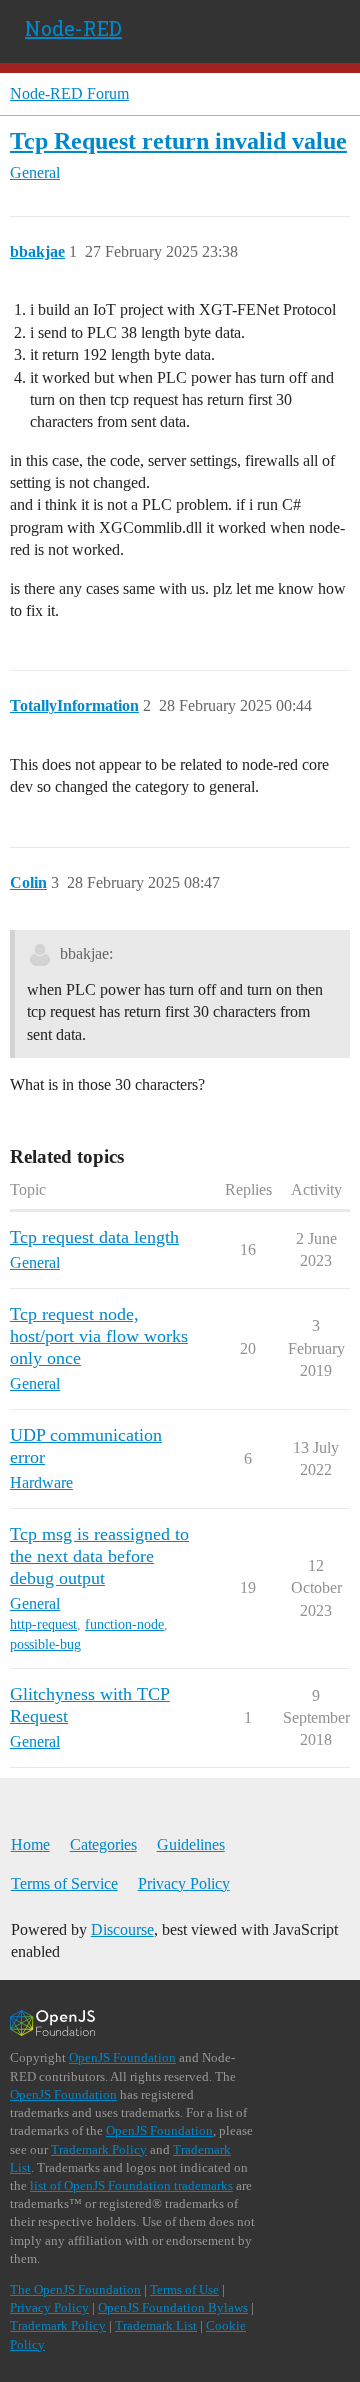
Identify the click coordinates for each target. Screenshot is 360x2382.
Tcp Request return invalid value (178, 140)
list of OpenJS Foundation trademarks (131, 2185)
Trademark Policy (99, 2149)
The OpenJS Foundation (75, 2289)
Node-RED (73, 28)
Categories (103, 1844)
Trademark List (156, 2325)
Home (30, 1844)
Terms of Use (184, 2289)
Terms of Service (64, 1883)
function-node (124, 1624)
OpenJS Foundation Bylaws (173, 2307)
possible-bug (45, 1644)
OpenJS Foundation (122, 2057)
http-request (43, 1624)
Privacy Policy (184, 1883)
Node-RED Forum (69, 93)
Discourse (122, 1929)
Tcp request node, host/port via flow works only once (99, 1336)
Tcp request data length (94, 1237)
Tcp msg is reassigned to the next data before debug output (99, 1556)
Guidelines (191, 1844)
